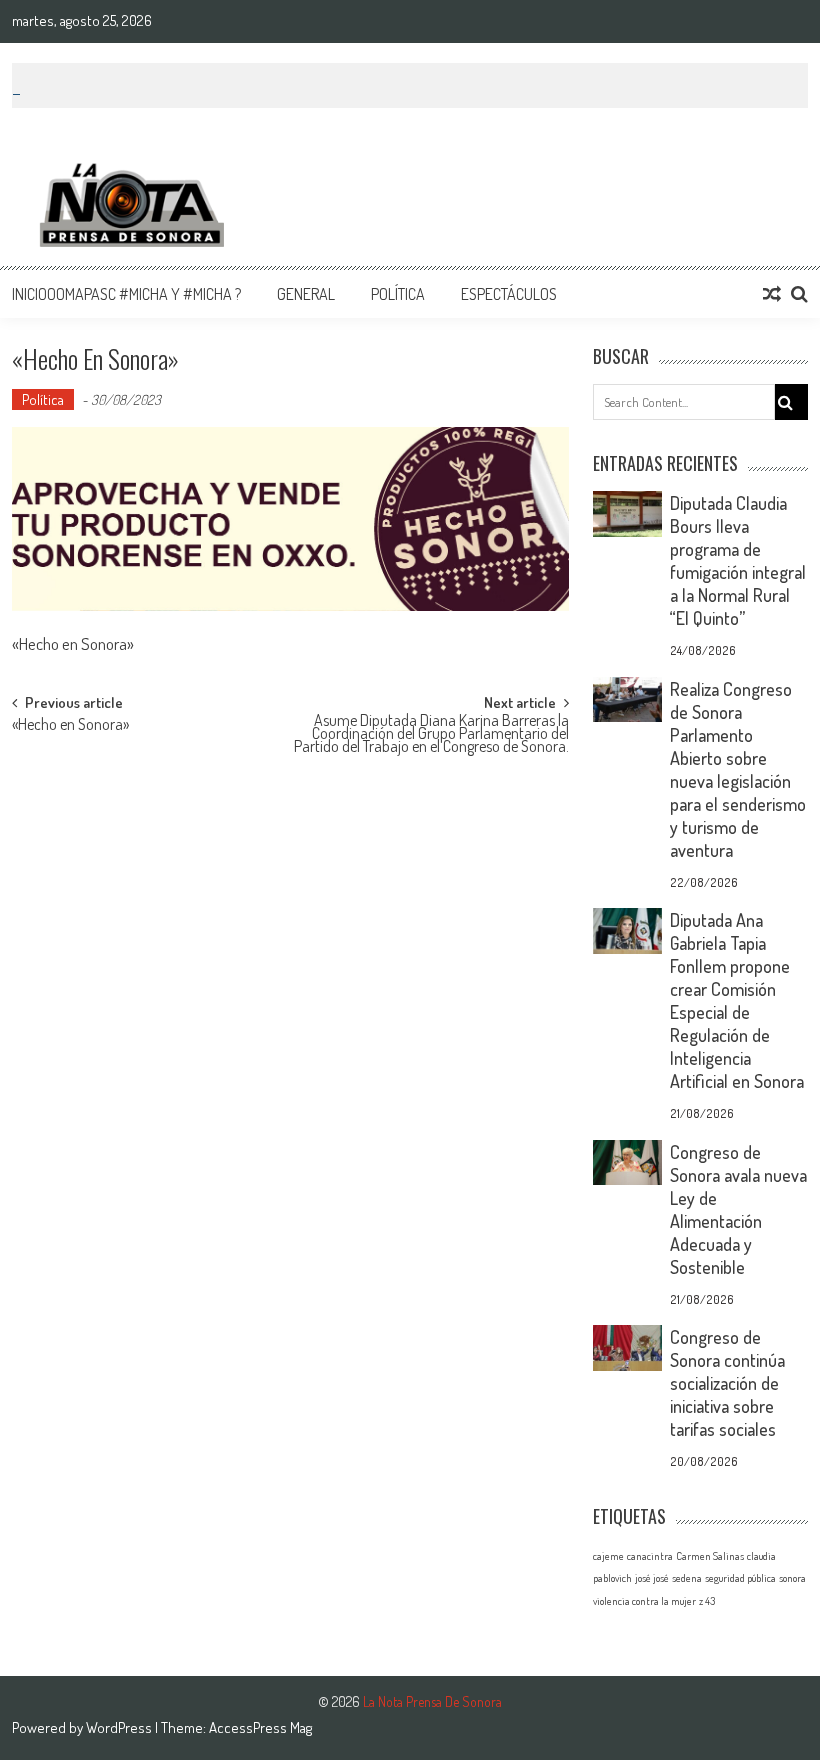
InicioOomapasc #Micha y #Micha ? (126, 294)
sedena (687, 1578)
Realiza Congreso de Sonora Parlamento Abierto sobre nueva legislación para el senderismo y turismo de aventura (738, 769)
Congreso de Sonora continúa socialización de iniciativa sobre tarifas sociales (727, 1383)
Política (398, 294)
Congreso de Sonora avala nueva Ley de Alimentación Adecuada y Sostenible (738, 1209)
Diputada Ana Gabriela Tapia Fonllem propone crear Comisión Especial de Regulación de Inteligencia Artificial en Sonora (737, 1000)
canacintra (650, 1556)
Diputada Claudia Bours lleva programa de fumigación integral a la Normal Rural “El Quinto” (738, 560)
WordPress (120, 1727)
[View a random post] (772, 294)
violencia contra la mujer (644, 1601)
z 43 (707, 1601)
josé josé (652, 1578)
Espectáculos (509, 294)
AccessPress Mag (260, 1727)
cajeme (608, 1556)
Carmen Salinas (710, 1556)
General (306, 294)
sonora (792, 1578)
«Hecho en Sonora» (70, 726)
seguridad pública (740, 1578)
